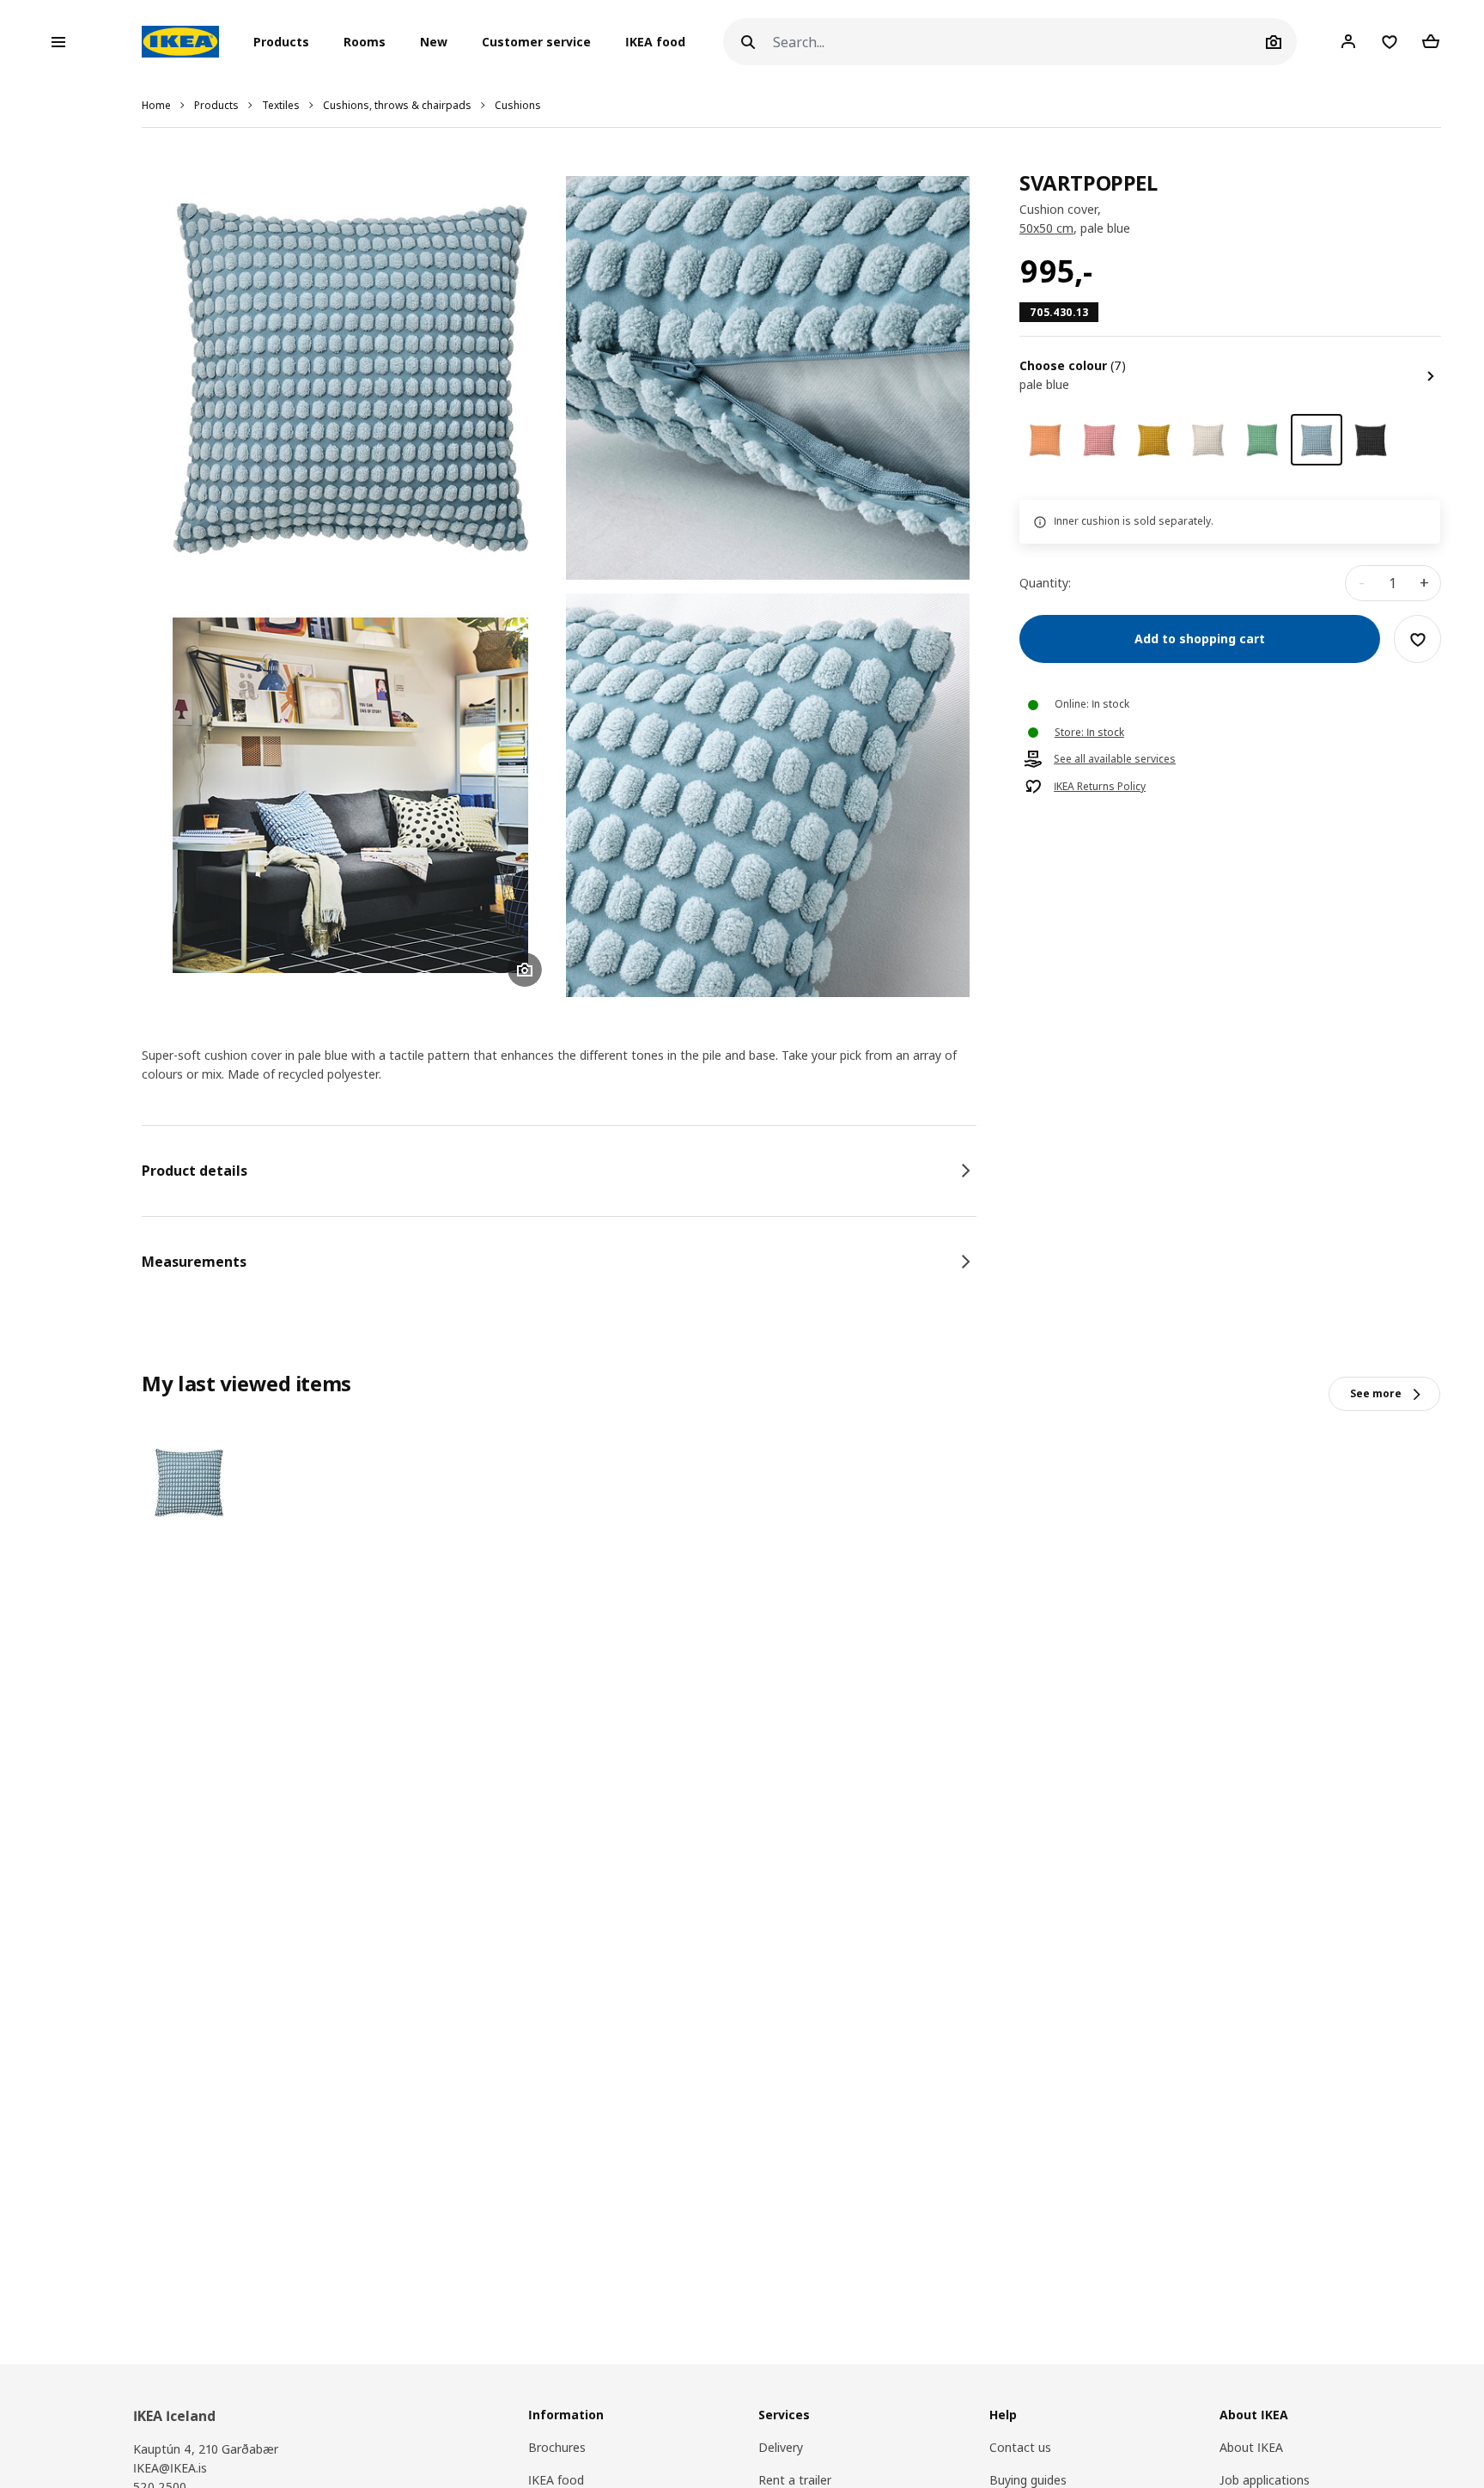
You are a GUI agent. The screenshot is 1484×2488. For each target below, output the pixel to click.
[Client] (1348, 41)
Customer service (536, 42)
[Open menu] (58, 42)
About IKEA (1251, 2447)
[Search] (748, 42)
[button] (286, 42)
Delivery (781, 2447)
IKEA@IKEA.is (170, 2468)
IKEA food (655, 42)
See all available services (1115, 760)
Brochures (557, 2447)
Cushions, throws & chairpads (397, 105)
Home (156, 105)
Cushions (518, 105)
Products (216, 105)
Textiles (281, 105)
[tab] (559, 1171)
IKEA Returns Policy (1100, 788)
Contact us (1020, 2447)
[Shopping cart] (1431, 41)
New (434, 42)
